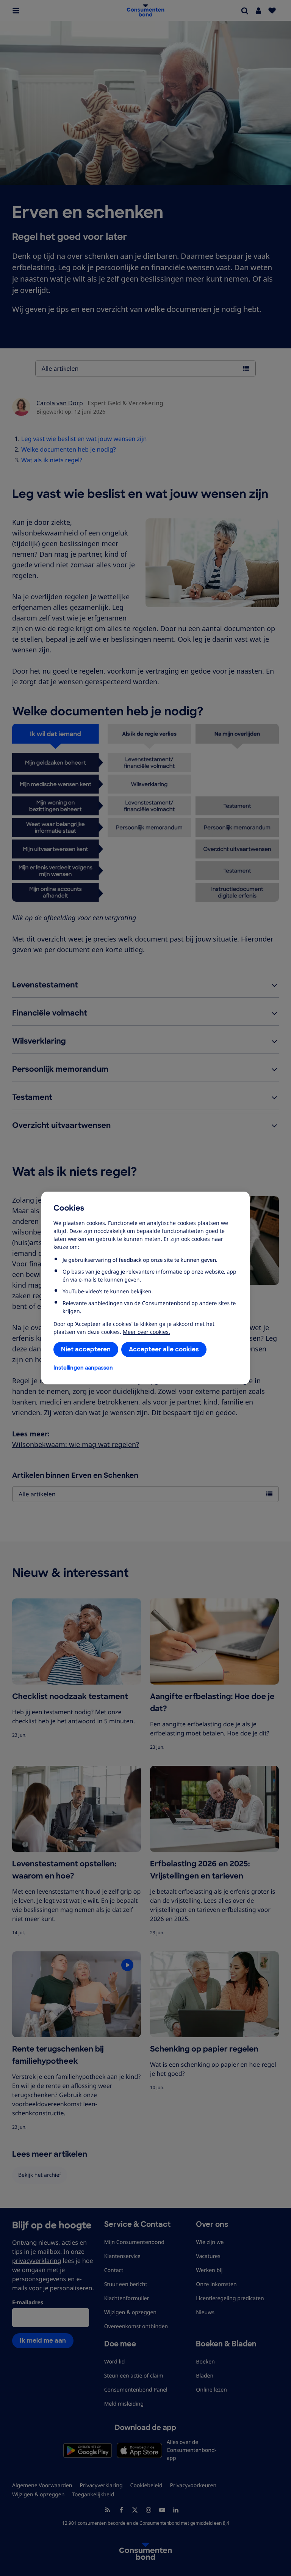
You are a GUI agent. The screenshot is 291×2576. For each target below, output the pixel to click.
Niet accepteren (86, 1349)
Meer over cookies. (146, 1332)
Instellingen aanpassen (83, 1368)
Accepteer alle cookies (164, 1349)
